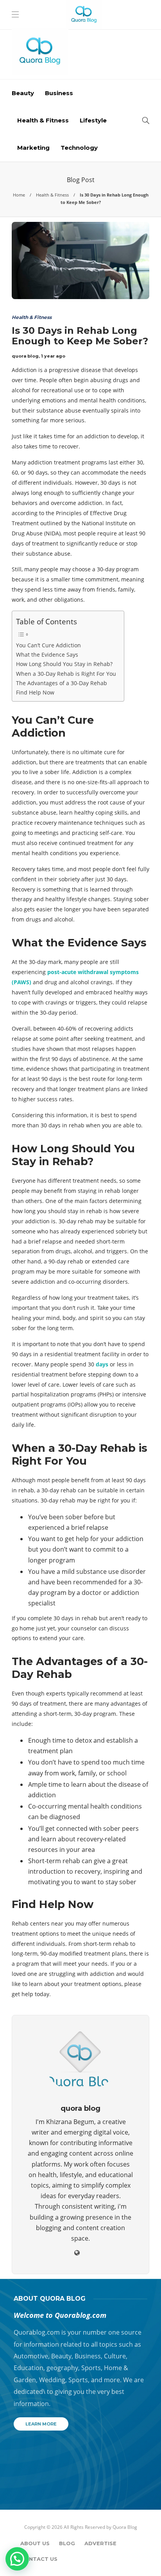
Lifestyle (93, 120)
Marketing (33, 148)
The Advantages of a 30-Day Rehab (62, 683)
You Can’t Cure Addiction (48, 645)
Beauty (23, 93)
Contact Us (39, 2559)
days (102, 1364)
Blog (67, 2543)
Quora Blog (125, 2527)
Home (19, 195)
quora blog (25, 356)
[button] (17, 2559)
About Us (35, 2543)
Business (59, 93)
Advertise (100, 2543)
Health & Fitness (43, 120)
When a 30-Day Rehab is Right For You (66, 674)
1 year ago (53, 356)
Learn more (41, 2424)
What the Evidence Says (47, 655)
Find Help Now (35, 692)
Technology (79, 148)
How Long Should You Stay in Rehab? (64, 664)
